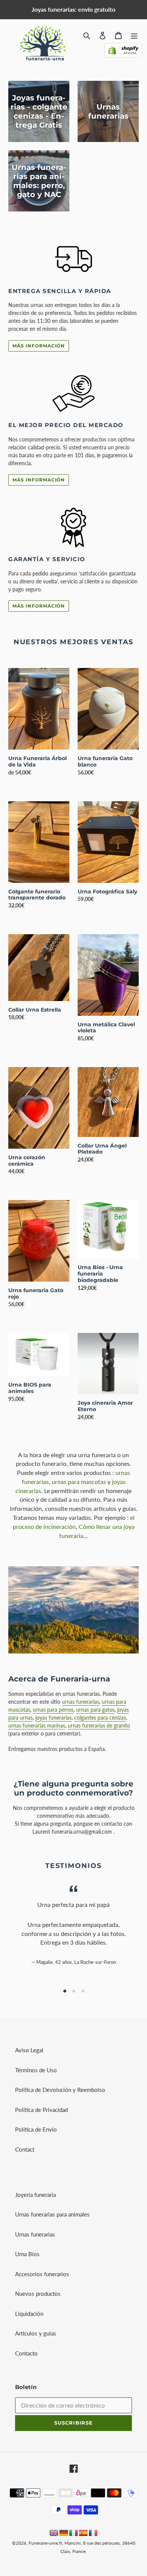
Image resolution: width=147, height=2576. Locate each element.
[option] (64, 1991)
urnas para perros (53, 1710)
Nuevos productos (38, 2294)
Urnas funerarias (35, 2234)
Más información (39, 346)
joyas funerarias (54, 1718)
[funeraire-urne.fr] (93, 2534)
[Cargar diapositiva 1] (64, 1991)
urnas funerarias (80, 1702)
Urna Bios (27, 2254)
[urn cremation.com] (54, 2534)
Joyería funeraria (35, 2195)
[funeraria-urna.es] (84, 2534)
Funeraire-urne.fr (45, 2543)
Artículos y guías (36, 2333)
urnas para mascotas (79, 1482)
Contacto (26, 2353)
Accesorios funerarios (42, 2274)
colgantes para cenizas (100, 1718)
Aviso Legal (29, 2050)
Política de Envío (36, 2129)
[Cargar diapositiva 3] (83, 1991)
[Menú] (134, 35)
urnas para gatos (95, 1710)
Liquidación (29, 2314)
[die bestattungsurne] (64, 2534)
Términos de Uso (36, 2070)
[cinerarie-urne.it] (73, 2534)
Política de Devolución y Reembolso (60, 2090)
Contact (25, 2149)
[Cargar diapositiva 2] (73, 1991)
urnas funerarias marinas (37, 1725)
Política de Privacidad (41, 2110)
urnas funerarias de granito (99, 1725)
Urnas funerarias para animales (52, 2214)
